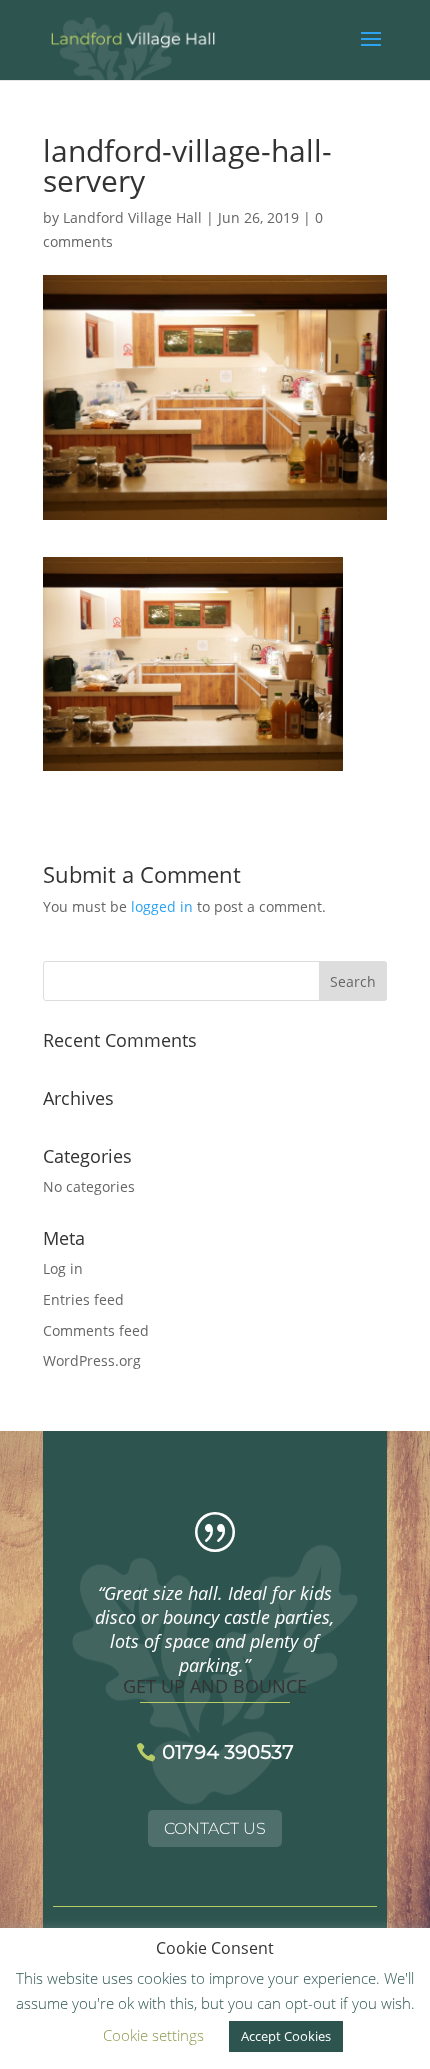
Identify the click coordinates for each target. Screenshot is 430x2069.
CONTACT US (215, 1828)
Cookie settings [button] (153, 2035)
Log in (63, 1268)
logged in (162, 906)
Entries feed (83, 1299)
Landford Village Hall (132, 217)
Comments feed (96, 1330)
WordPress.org (92, 1360)
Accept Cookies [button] (286, 2036)
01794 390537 (228, 1752)
